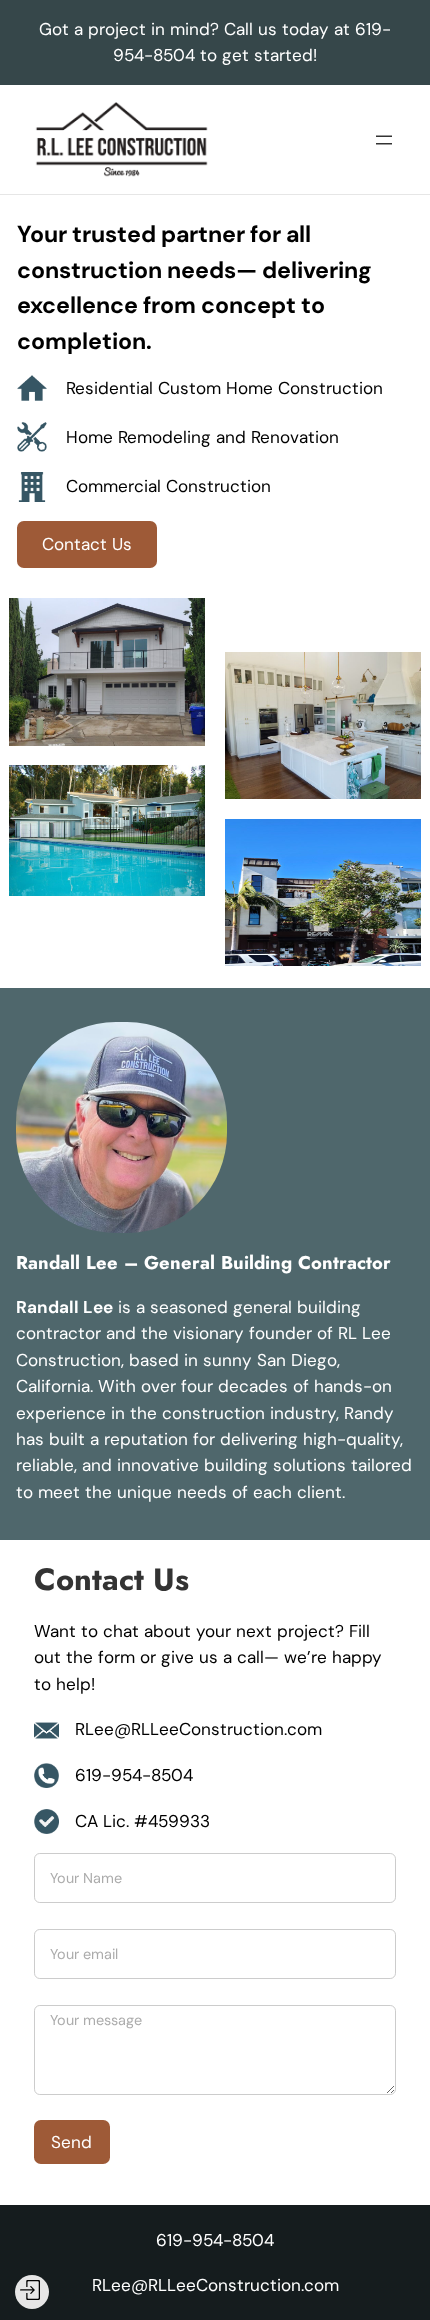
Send (71, 2142)
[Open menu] (384, 140)
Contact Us (87, 544)
